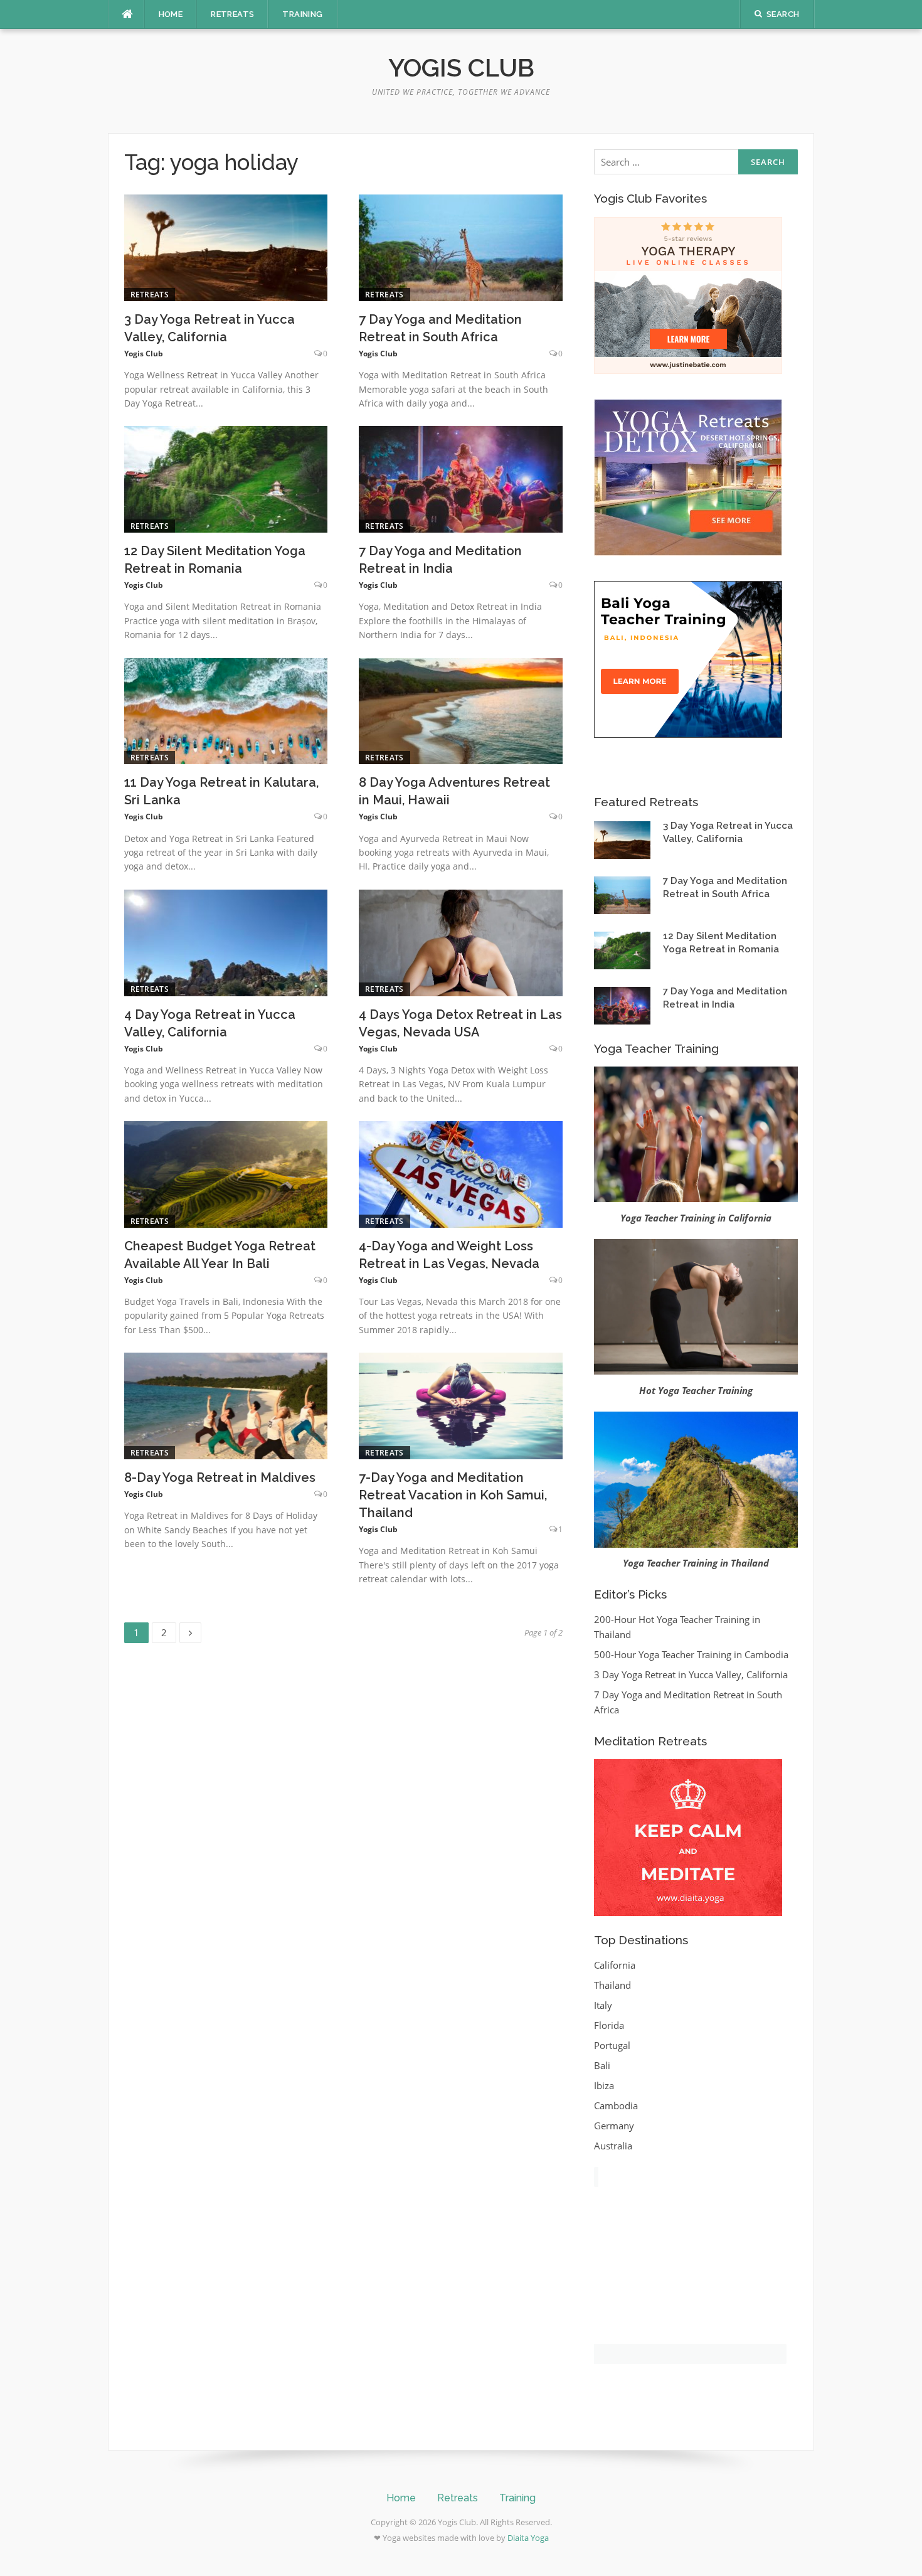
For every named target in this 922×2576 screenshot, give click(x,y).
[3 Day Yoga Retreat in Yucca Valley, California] (226, 247)
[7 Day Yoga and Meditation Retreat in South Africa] (461, 247)
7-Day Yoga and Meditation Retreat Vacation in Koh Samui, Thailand (453, 1495)
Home (171, 14)
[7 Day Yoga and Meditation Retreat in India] (461, 478)
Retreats (232, 14)
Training (302, 14)
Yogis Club (461, 67)
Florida (609, 2025)
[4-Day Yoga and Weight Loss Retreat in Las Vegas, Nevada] (461, 1173)
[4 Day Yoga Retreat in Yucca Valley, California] (226, 942)
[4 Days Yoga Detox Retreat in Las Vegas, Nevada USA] (461, 942)
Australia (613, 2146)
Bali (602, 2065)
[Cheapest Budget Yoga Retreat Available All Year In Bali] (226, 1173)
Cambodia (616, 2105)
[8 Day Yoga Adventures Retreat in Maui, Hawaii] (461, 710)
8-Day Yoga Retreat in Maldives (220, 1477)
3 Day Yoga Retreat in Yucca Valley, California (691, 1674)
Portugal (612, 2045)
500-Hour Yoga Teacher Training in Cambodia (691, 1654)
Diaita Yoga (528, 2538)
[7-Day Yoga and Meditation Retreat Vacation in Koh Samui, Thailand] (461, 1405)
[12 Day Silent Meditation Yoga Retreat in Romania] (226, 478)
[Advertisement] (688, 2279)
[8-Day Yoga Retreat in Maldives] (226, 1405)
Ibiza (604, 2085)
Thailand (612, 1985)
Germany (614, 2126)
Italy (603, 2005)
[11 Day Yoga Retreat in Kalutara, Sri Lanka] (226, 710)
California (615, 1965)
